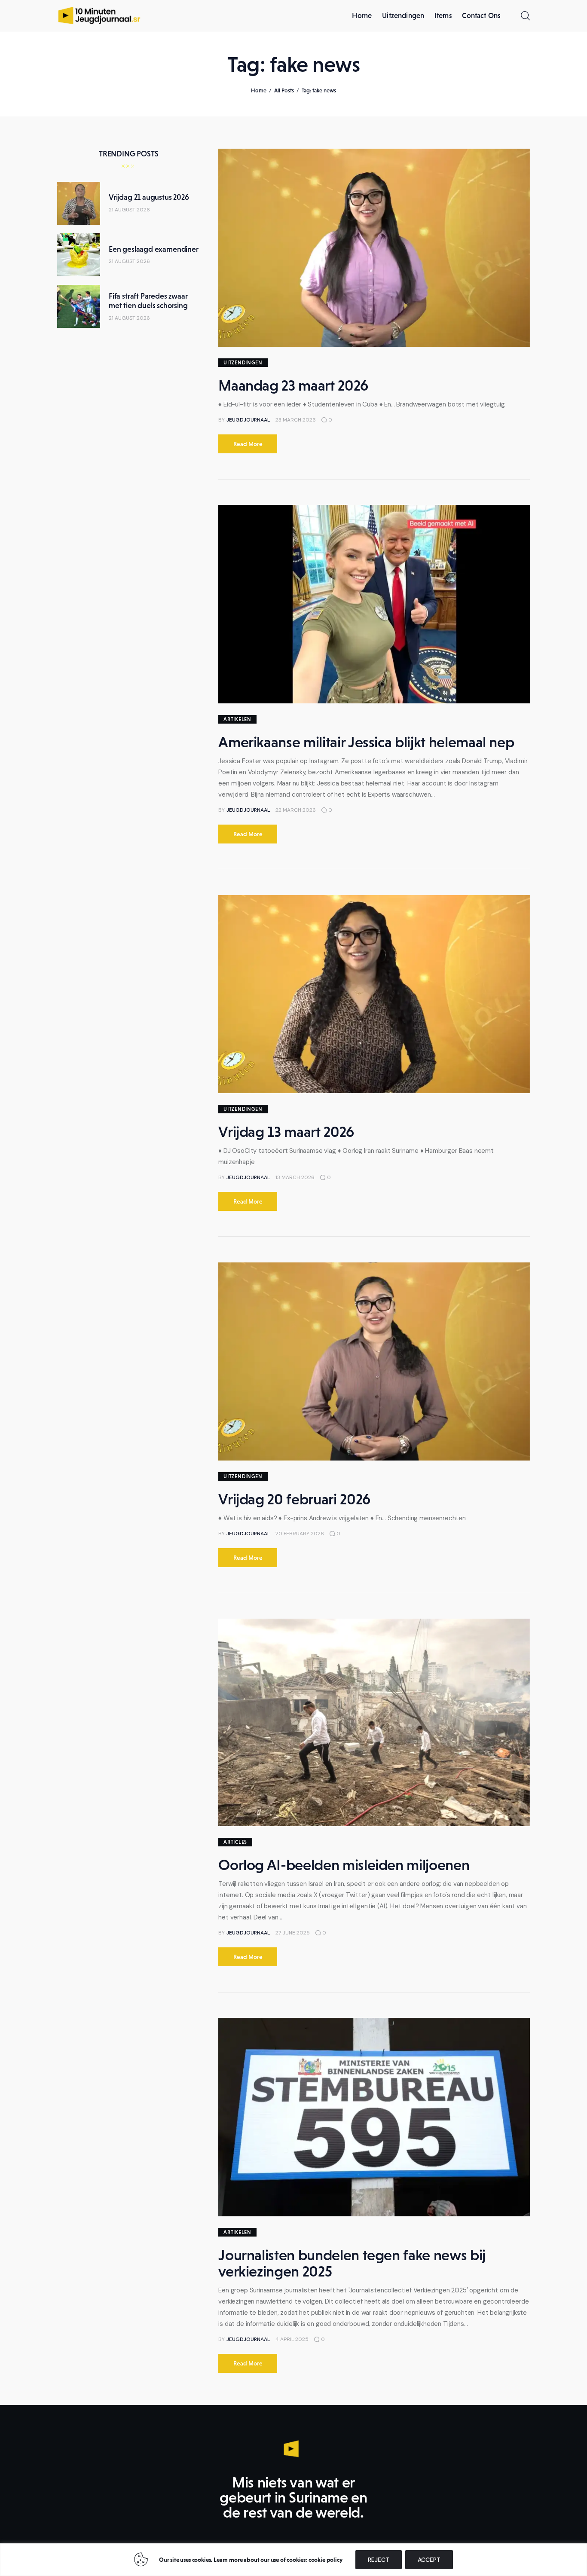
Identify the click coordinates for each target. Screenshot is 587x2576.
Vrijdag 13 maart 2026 (286, 1132)
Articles (235, 1842)
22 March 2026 (296, 810)
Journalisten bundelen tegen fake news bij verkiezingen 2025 (352, 2263)
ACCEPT (429, 2560)
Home (259, 90)
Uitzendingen (243, 363)
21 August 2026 (129, 210)
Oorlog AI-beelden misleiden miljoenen (344, 1865)
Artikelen (237, 719)
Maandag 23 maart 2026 (293, 385)
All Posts (284, 90)
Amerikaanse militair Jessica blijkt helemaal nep (366, 742)
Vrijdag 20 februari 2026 (294, 1499)
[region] (293, 2560)
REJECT (379, 2560)
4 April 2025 (292, 2339)
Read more (248, 444)
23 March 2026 (296, 420)
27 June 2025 (293, 1933)
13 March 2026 (295, 1177)
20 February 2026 (300, 1534)
